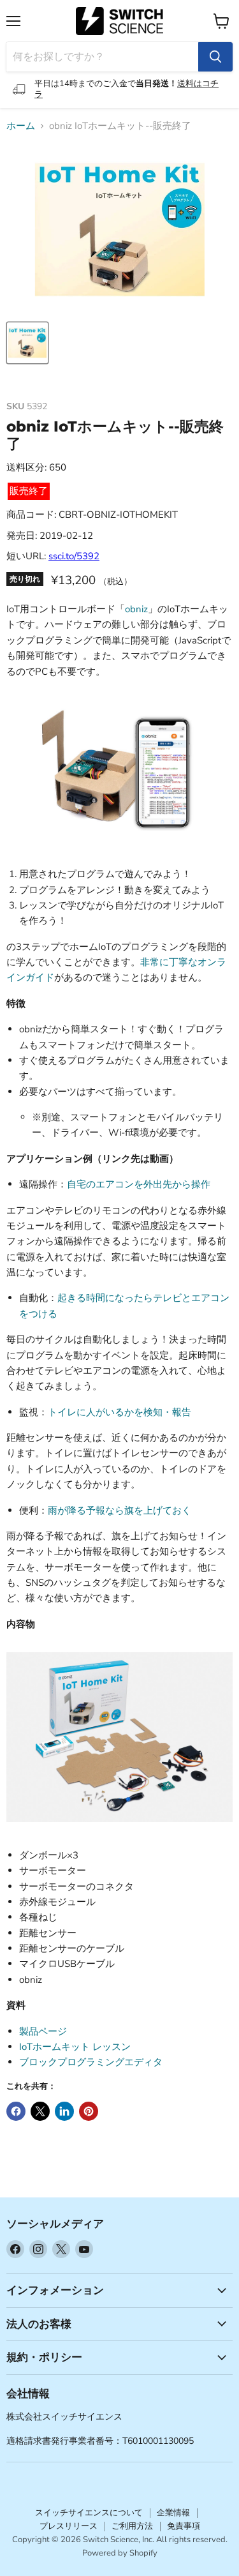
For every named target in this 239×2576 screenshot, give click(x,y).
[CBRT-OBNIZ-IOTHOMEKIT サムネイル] (27, 343)
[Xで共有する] (40, 2111)
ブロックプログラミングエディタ (91, 2062)
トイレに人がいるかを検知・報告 (119, 1412)
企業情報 (173, 2513)
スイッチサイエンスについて (89, 2513)
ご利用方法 (132, 2526)
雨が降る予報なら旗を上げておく (119, 1510)
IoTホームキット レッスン (75, 2047)
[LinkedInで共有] (64, 2111)
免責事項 (184, 2526)
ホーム (21, 126)
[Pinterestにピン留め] (89, 2111)
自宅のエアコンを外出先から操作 (139, 1184)
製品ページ (43, 2031)
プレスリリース (69, 2526)
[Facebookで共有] (16, 2111)
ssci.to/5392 (74, 556)
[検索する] (215, 57)
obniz (136, 609)
